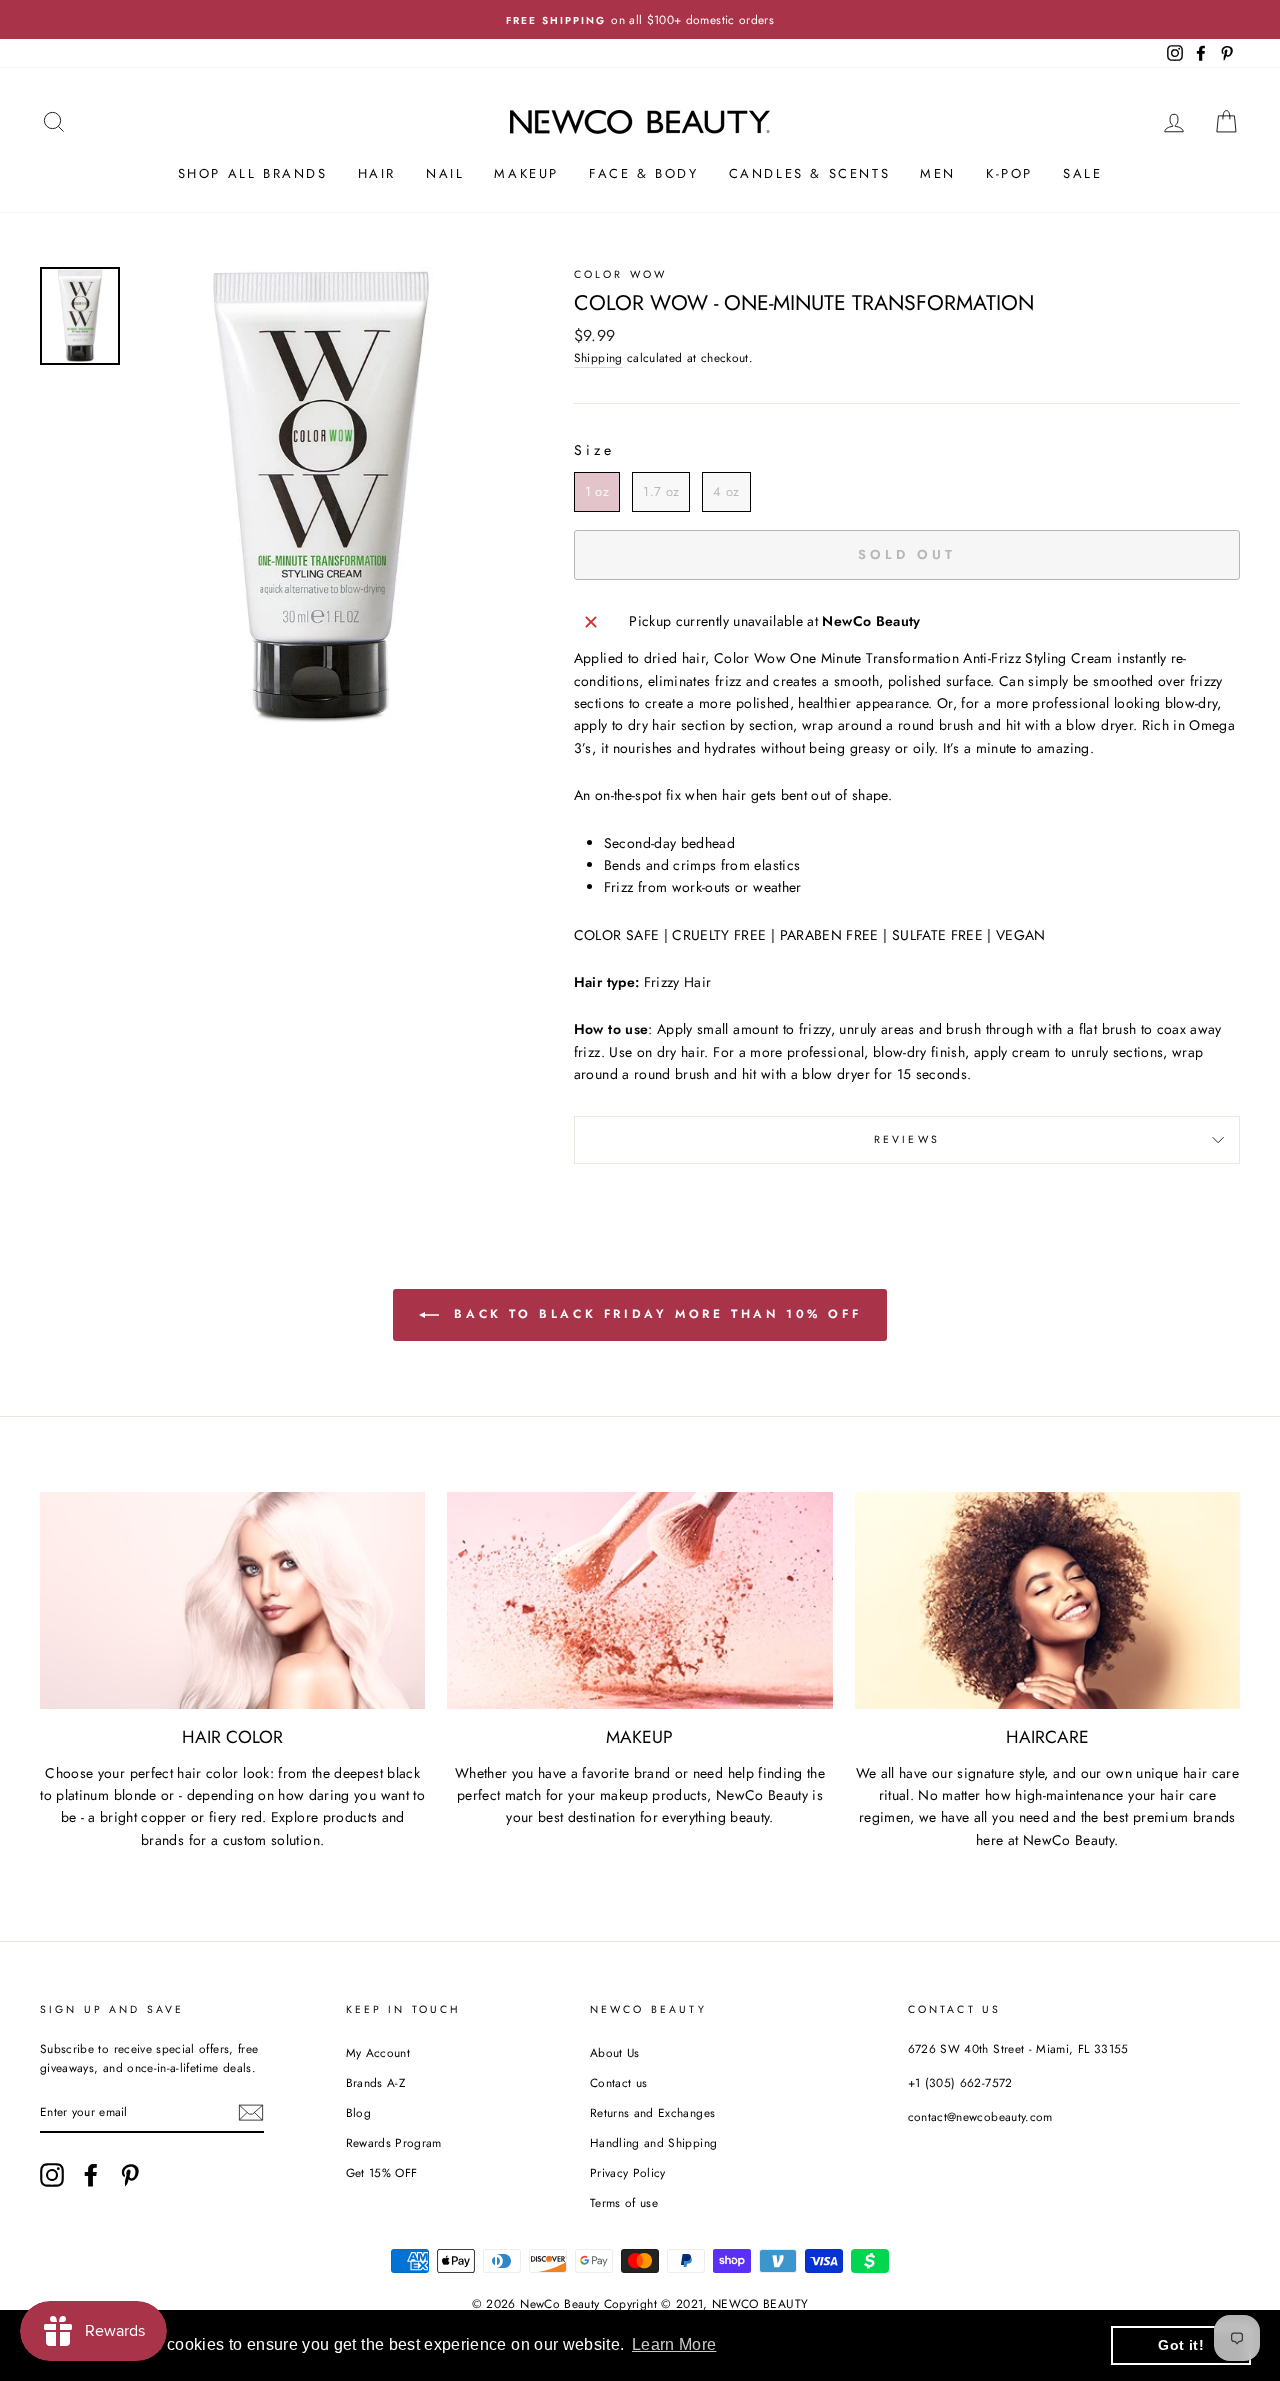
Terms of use (624, 2202)
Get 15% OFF (382, 2172)
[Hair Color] (232, 1600)
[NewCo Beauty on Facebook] (91, 2175)
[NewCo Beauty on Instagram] (52, 2175)
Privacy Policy (628, 2172)
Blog (358, 2112)
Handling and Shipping (653, 2142)
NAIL (445, 173)
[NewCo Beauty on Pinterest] (130, 2175)
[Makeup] (639, 1600)
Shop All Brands (253, 173)
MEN (938, 173)
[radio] (597, 492)
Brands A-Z (376, 2082)
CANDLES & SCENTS (810, 173)
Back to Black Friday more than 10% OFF (654, 1314)
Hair (377, 173)
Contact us (619, 2082)
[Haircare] (1047, 1600)
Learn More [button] (674, 2344)
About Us (615, 2052)
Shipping (598, 357)
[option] (640, 19)
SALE (1082, 173)
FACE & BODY (644, 173)
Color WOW (620, 274)
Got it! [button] (1180, 2345)
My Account (378, 2052)
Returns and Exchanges (652, 2112)
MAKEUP (526, 173)
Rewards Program (394, 2142)
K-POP (1009, 173)
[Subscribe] (251, 2112)
